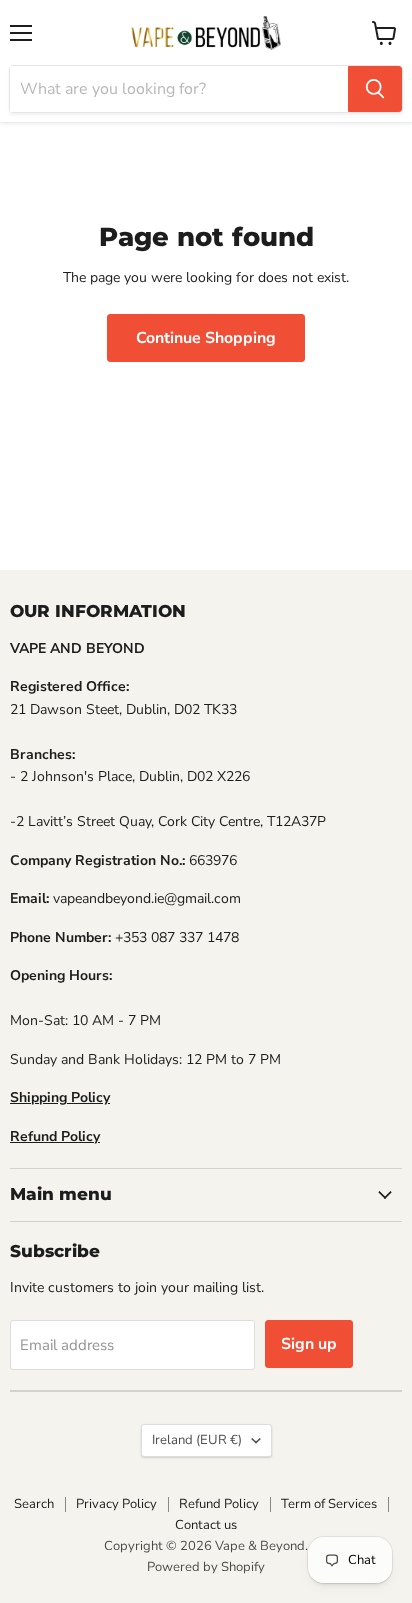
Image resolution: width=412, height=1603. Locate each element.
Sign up (309, 1344)
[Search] (375, 89)
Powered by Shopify (206, 1567)
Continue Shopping (206, 338)
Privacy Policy (116, 1504)
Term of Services (329, 1504)
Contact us (206, 1525)
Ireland (197, 1440)
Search (34, 1504)
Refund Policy (219, 1504)
